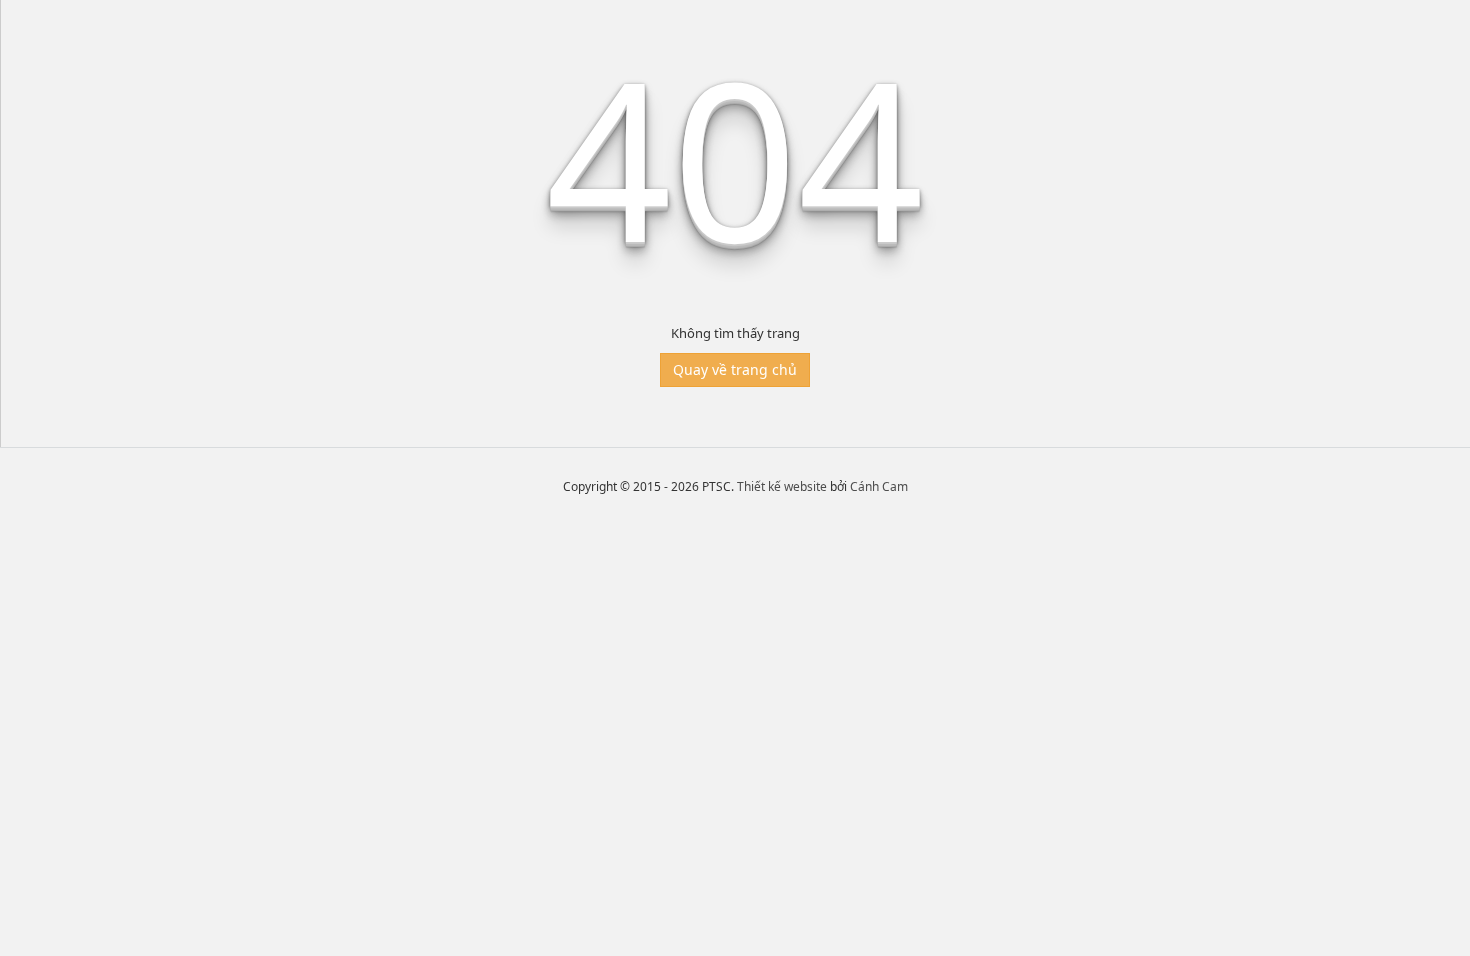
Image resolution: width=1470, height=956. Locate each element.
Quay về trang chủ (735, 369)
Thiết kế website (782, 486)
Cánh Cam (879, 486)
